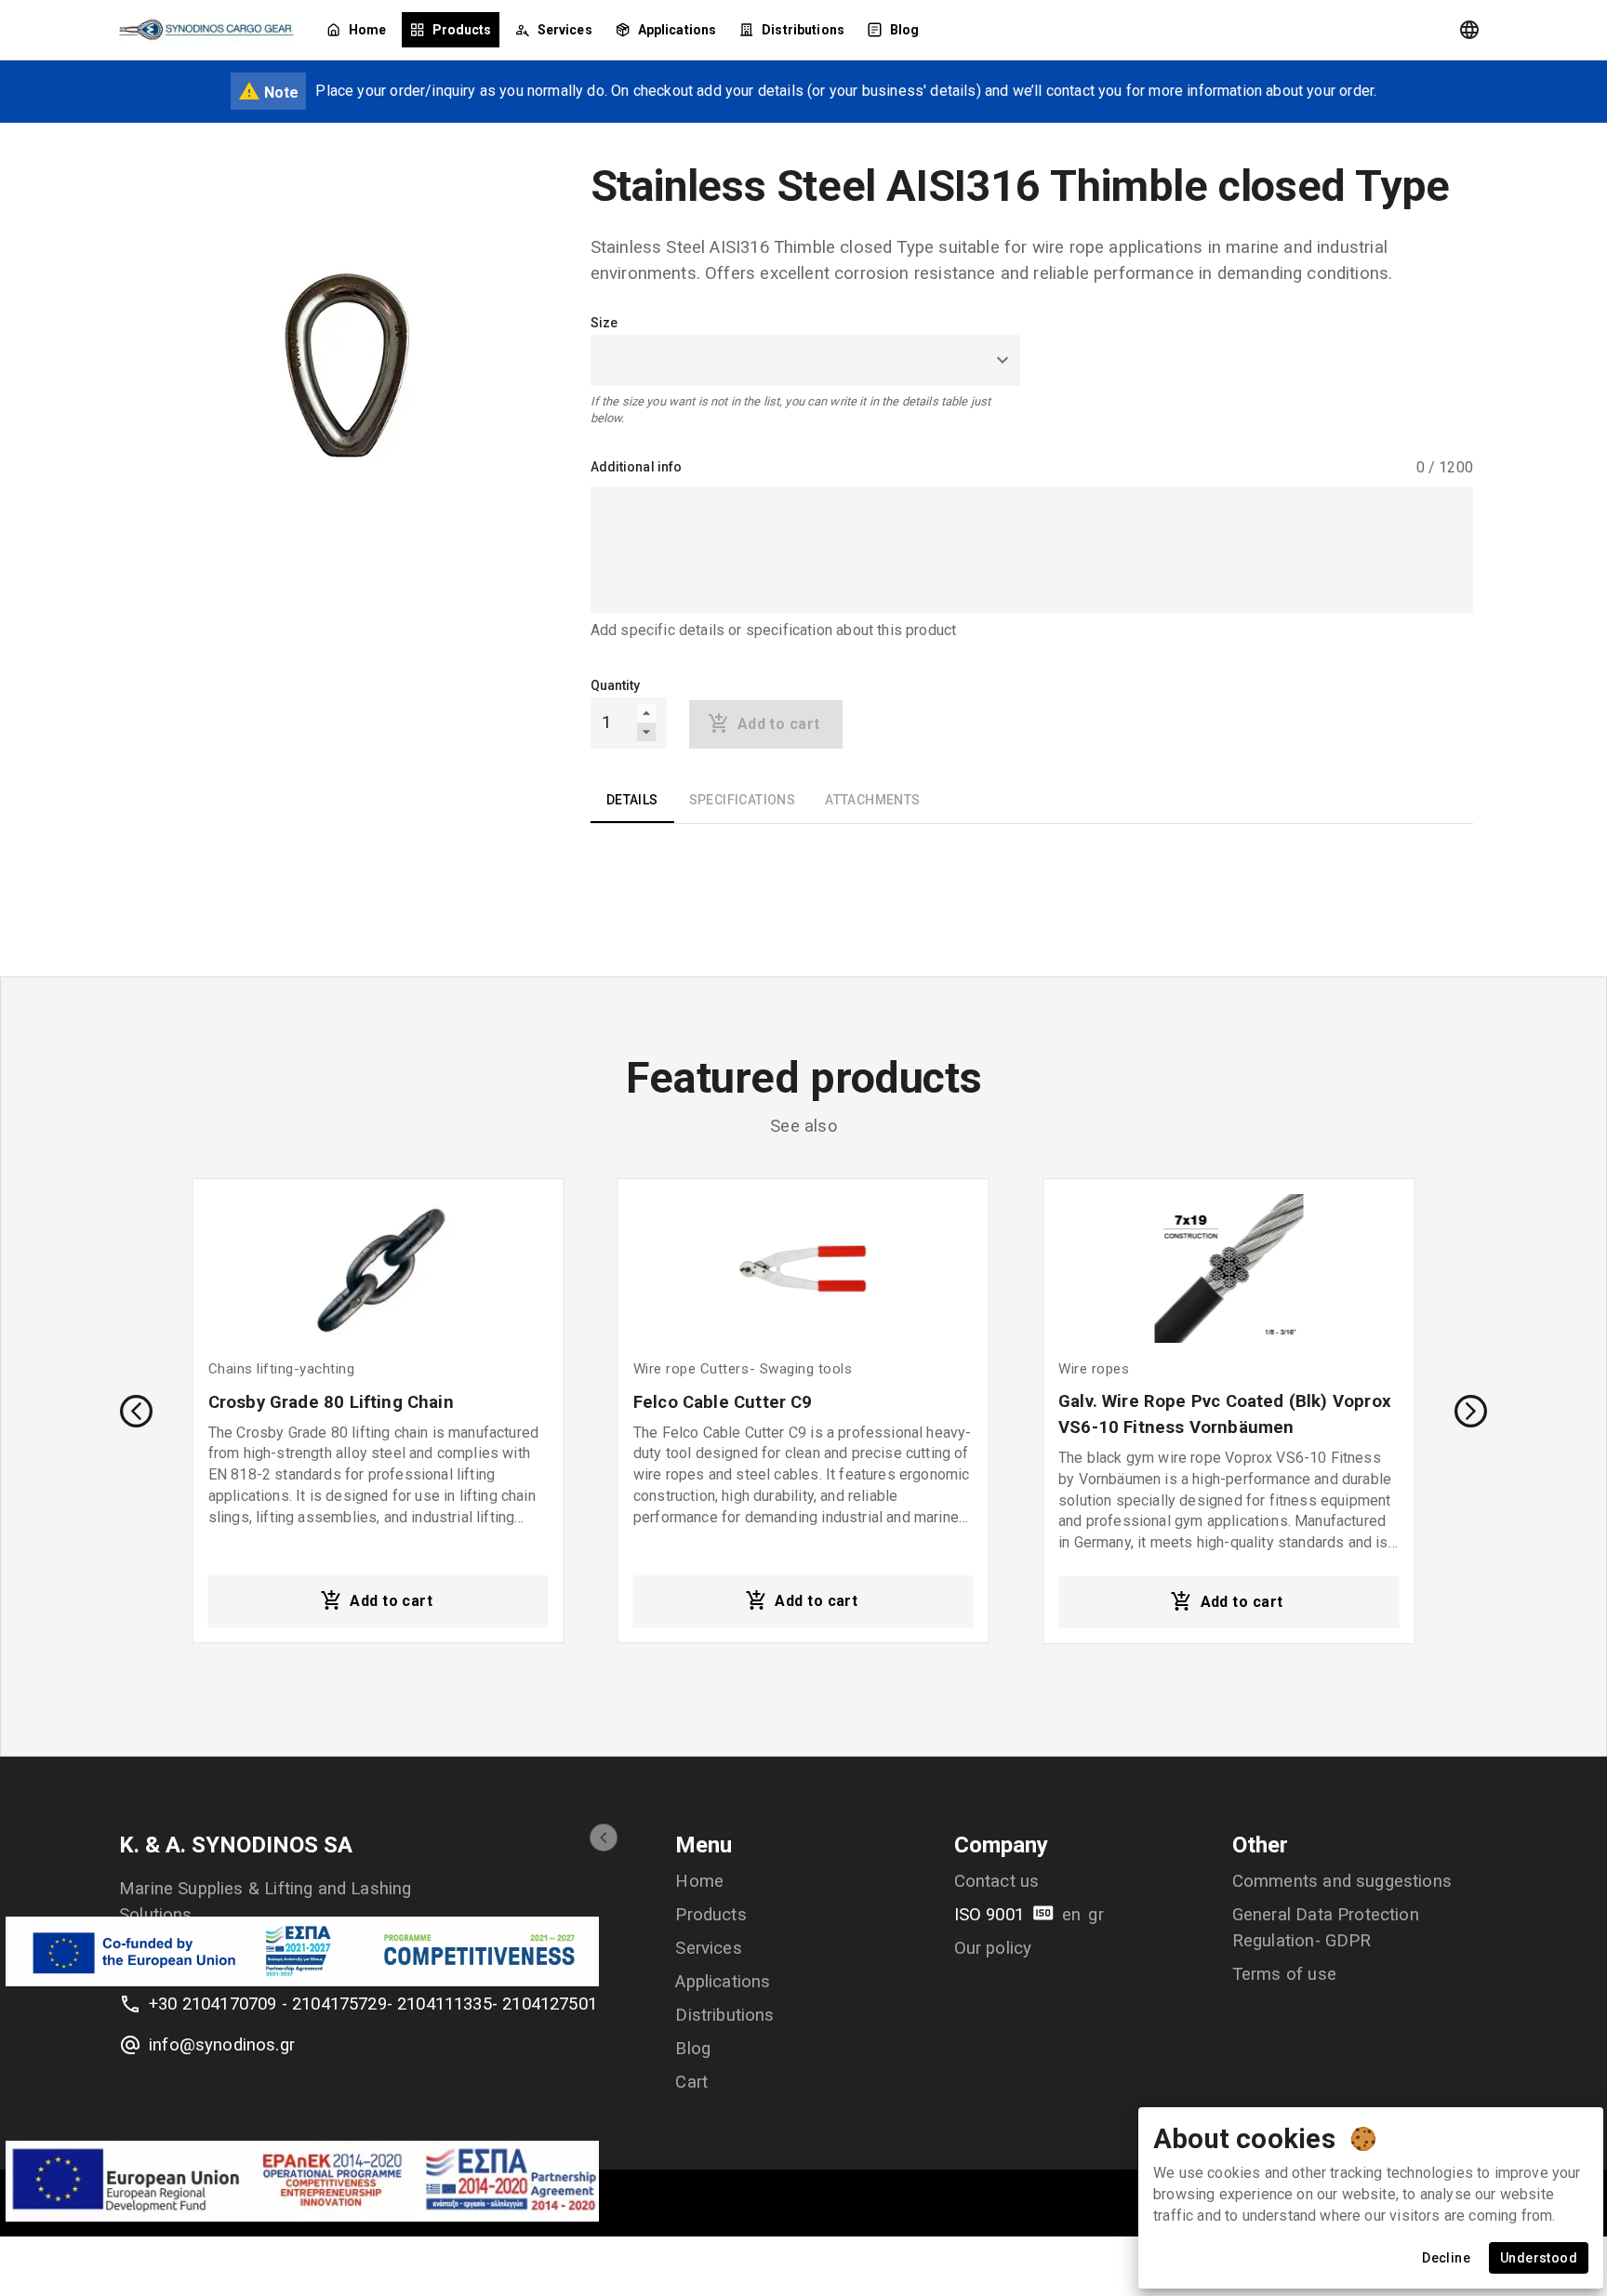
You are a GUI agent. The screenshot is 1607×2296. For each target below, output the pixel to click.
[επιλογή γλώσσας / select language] (1469, 30)
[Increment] (646, 713)
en (1071, 1915)
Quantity (616, 685)
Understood (1539, 2258)
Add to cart (391, 1601)
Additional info (637, 467)
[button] (604, 1838)
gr (1096, 1915)
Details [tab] (632, 800)
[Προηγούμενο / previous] (136, 1411)
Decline (1446, 2258)
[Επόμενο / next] (1471, 1411)
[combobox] (806, 360)
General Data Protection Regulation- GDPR (1326, 1928)
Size (604, 323)
